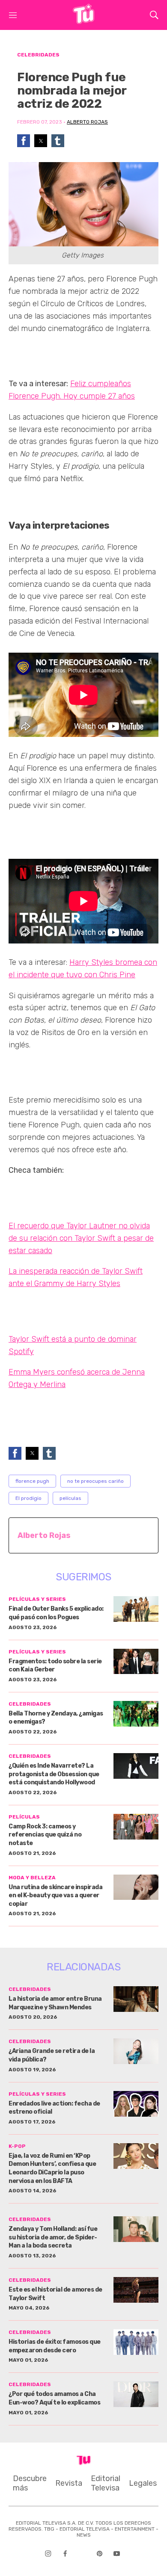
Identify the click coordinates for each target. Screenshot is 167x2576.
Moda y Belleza (32, 1878)
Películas (24, 1817)
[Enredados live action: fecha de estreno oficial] (136, 2104)
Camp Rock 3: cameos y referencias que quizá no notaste (45, 1835)
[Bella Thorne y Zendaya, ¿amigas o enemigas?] (136, 1714)
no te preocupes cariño (95, 1481)
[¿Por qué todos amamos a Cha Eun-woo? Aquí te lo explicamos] (136, 2394)
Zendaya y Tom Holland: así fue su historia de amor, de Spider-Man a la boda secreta (53, 2237)
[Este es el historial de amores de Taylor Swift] (136, 2290)
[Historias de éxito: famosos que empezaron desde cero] (136, 2342)
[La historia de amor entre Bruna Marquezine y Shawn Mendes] (136, 1999)
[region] (77, 354)
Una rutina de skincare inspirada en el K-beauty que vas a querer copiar (55, 1896)
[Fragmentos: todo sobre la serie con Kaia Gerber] (136, 1662)
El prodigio (28, 1498)
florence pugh (32, 1481)
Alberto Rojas (87, 122)
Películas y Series (37, 1599)
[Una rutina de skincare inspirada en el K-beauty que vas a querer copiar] (136, 1887)
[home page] (83, 21)
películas (70, 1498)
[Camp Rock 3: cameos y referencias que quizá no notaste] (136, 1827)
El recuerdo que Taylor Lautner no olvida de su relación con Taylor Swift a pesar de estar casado (81, 1238)
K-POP (17, 2146)
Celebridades (38, 55)
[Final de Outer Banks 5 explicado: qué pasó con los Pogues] (136, 1609)
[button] (24, 141)
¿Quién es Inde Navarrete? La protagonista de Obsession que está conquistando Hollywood (54, 1774)
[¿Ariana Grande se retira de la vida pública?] (136, 2051)
